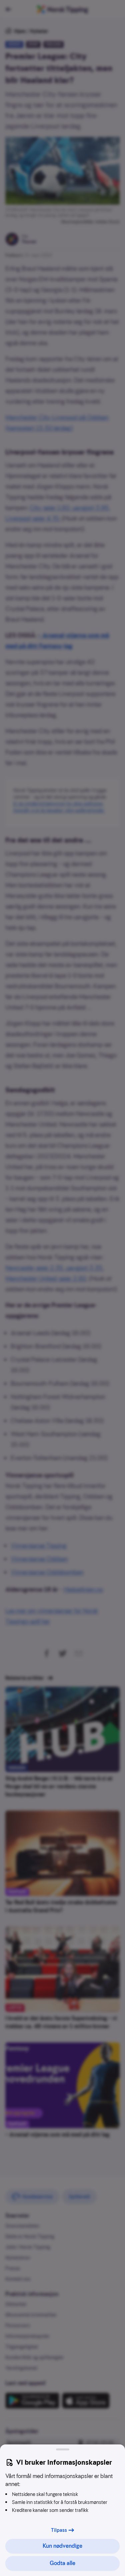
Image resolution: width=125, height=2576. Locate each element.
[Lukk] (63, 2449)
